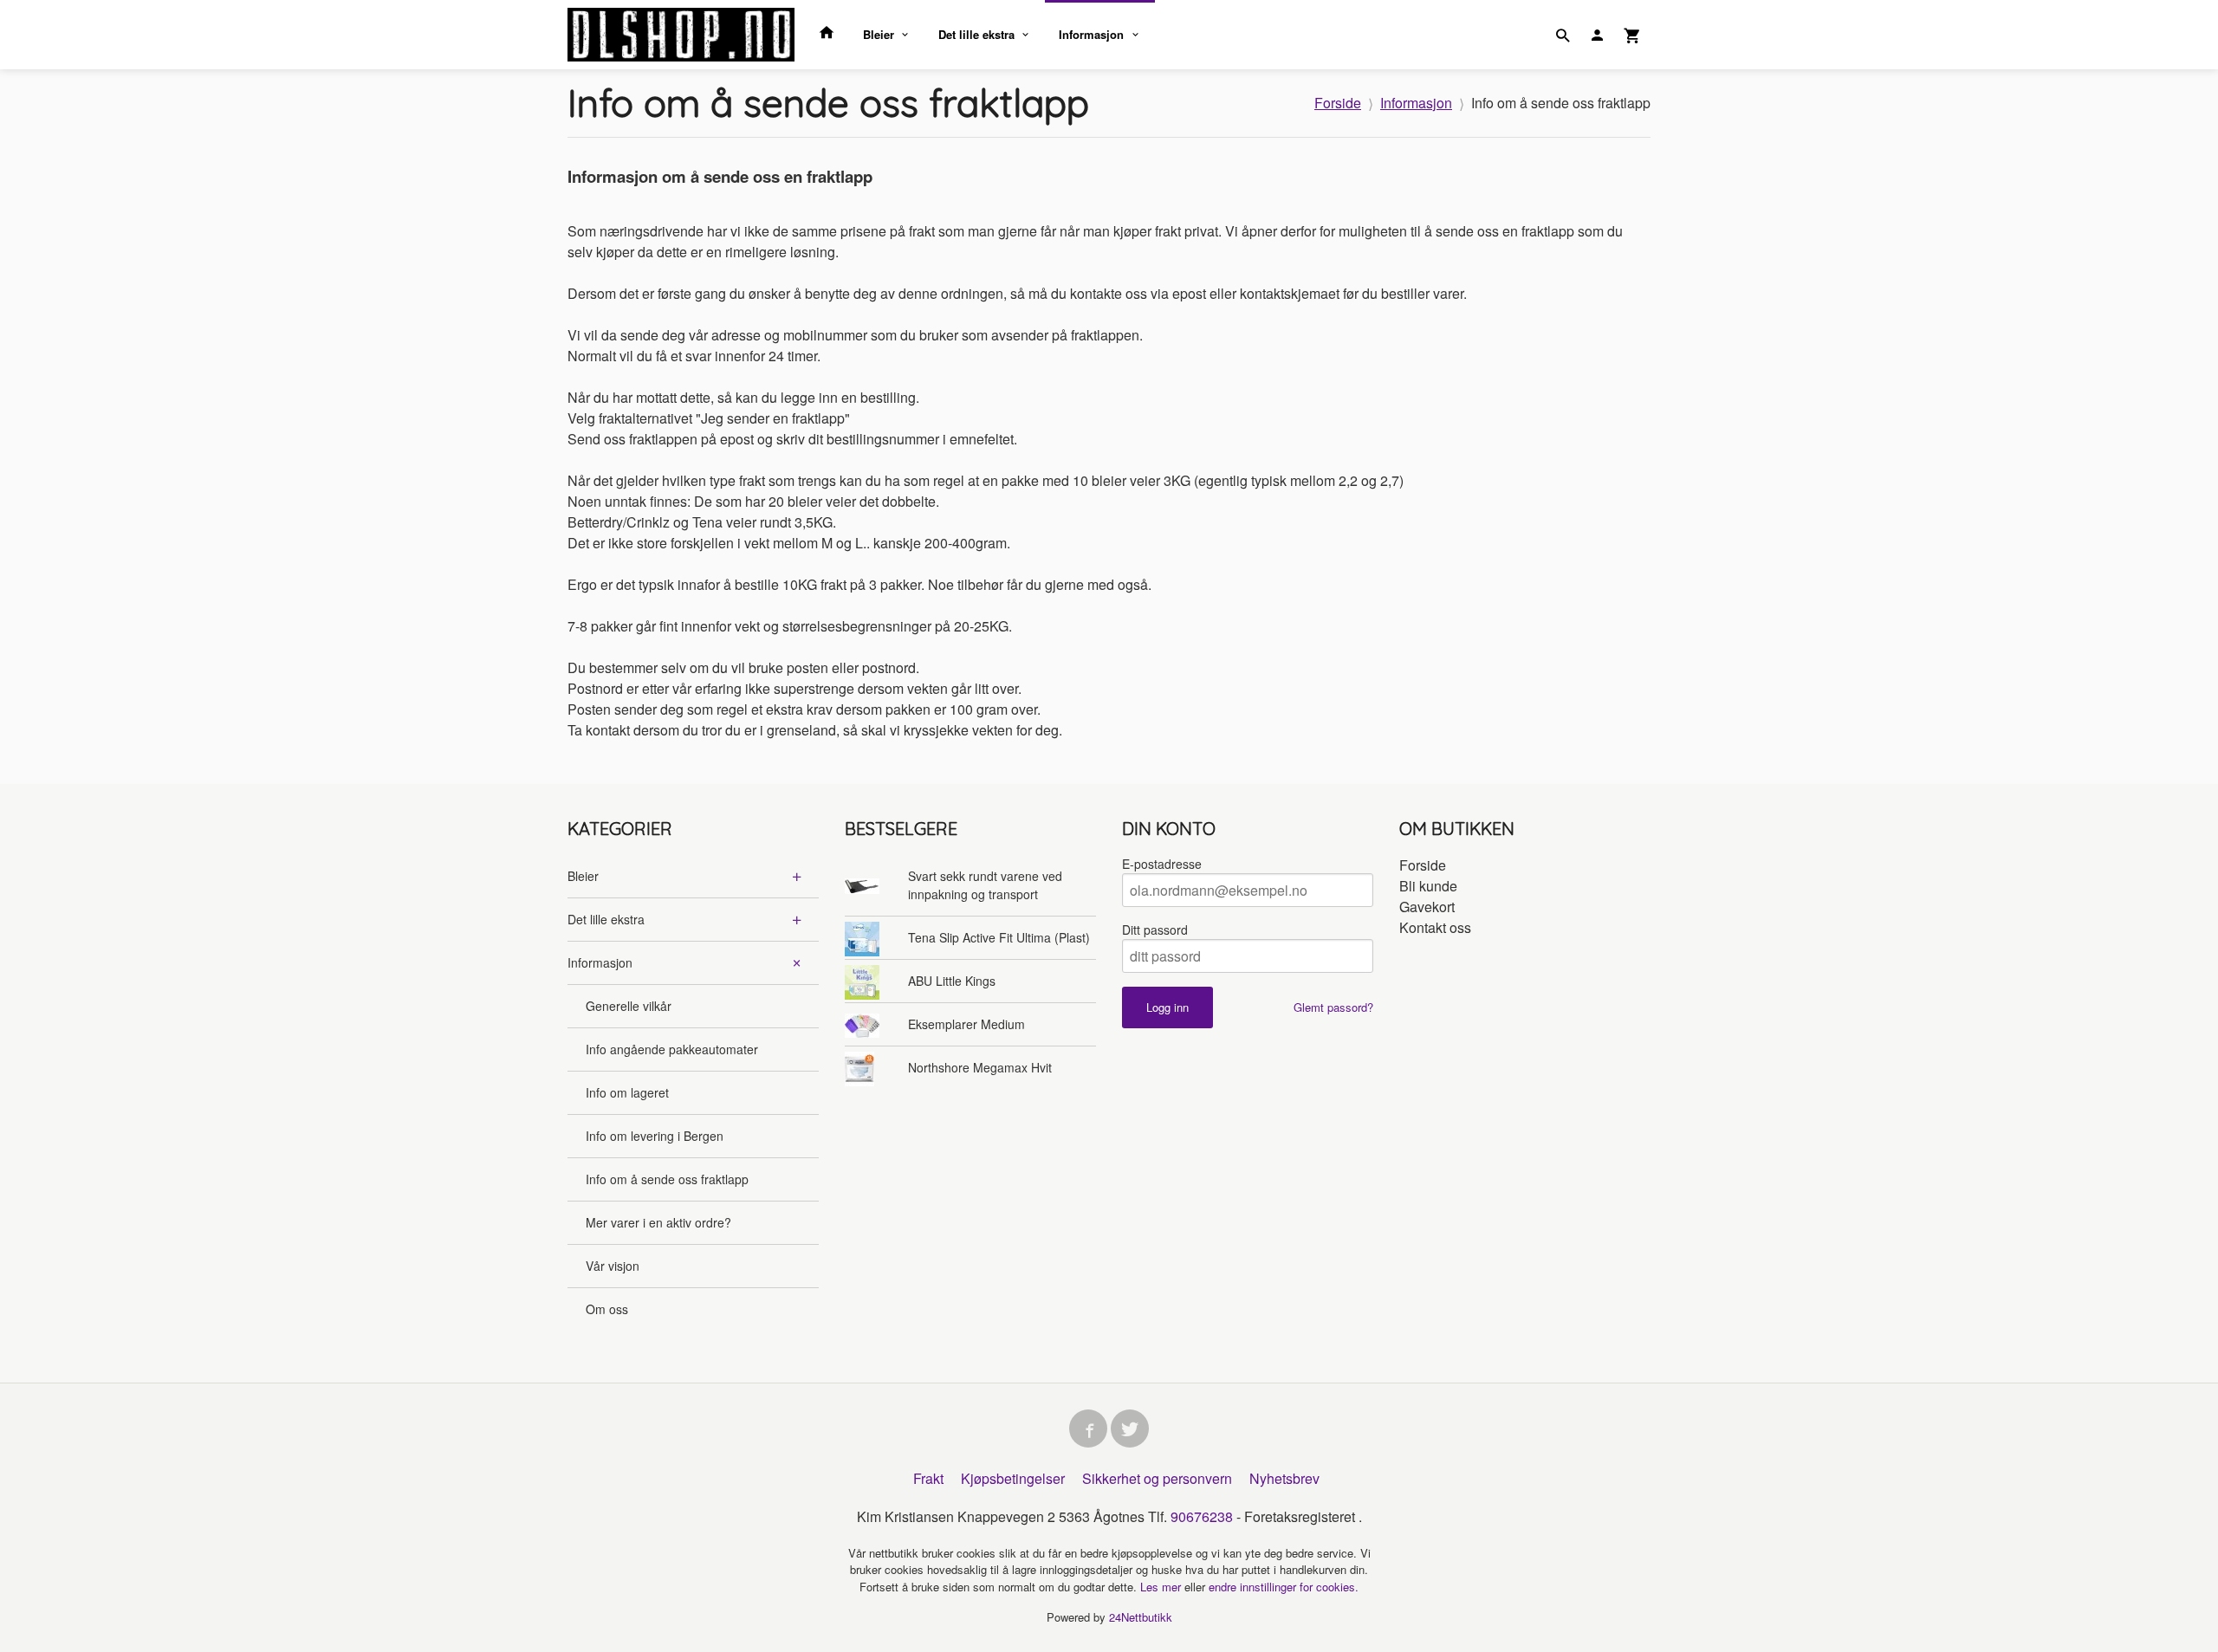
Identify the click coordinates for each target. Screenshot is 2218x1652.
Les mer (1162, 1587)
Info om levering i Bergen (655, 1136)
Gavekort (1427, 907)
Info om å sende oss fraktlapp (667, 1179)
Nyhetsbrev (1284, 1478)
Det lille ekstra (976, 34)
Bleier (879, 34)
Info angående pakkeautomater (672, 1049)
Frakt (928, 1478)
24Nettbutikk (1141, 1617)
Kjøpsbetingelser (1013, 1478)
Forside (1338, 103)
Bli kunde (1428, 886)
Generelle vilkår (629, 1006)
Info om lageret (627, 1092)
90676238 (1202, 1516)
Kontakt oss (1435, 927)
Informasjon (1091, 34)
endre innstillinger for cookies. (1284, 1587)
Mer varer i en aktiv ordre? (658, 1222)
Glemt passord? (1333, 1007)
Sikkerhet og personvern (1157, 1478)
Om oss (607, 1309)
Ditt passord (1155, 930)
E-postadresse (1162, 864)
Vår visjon (613, 1266)
